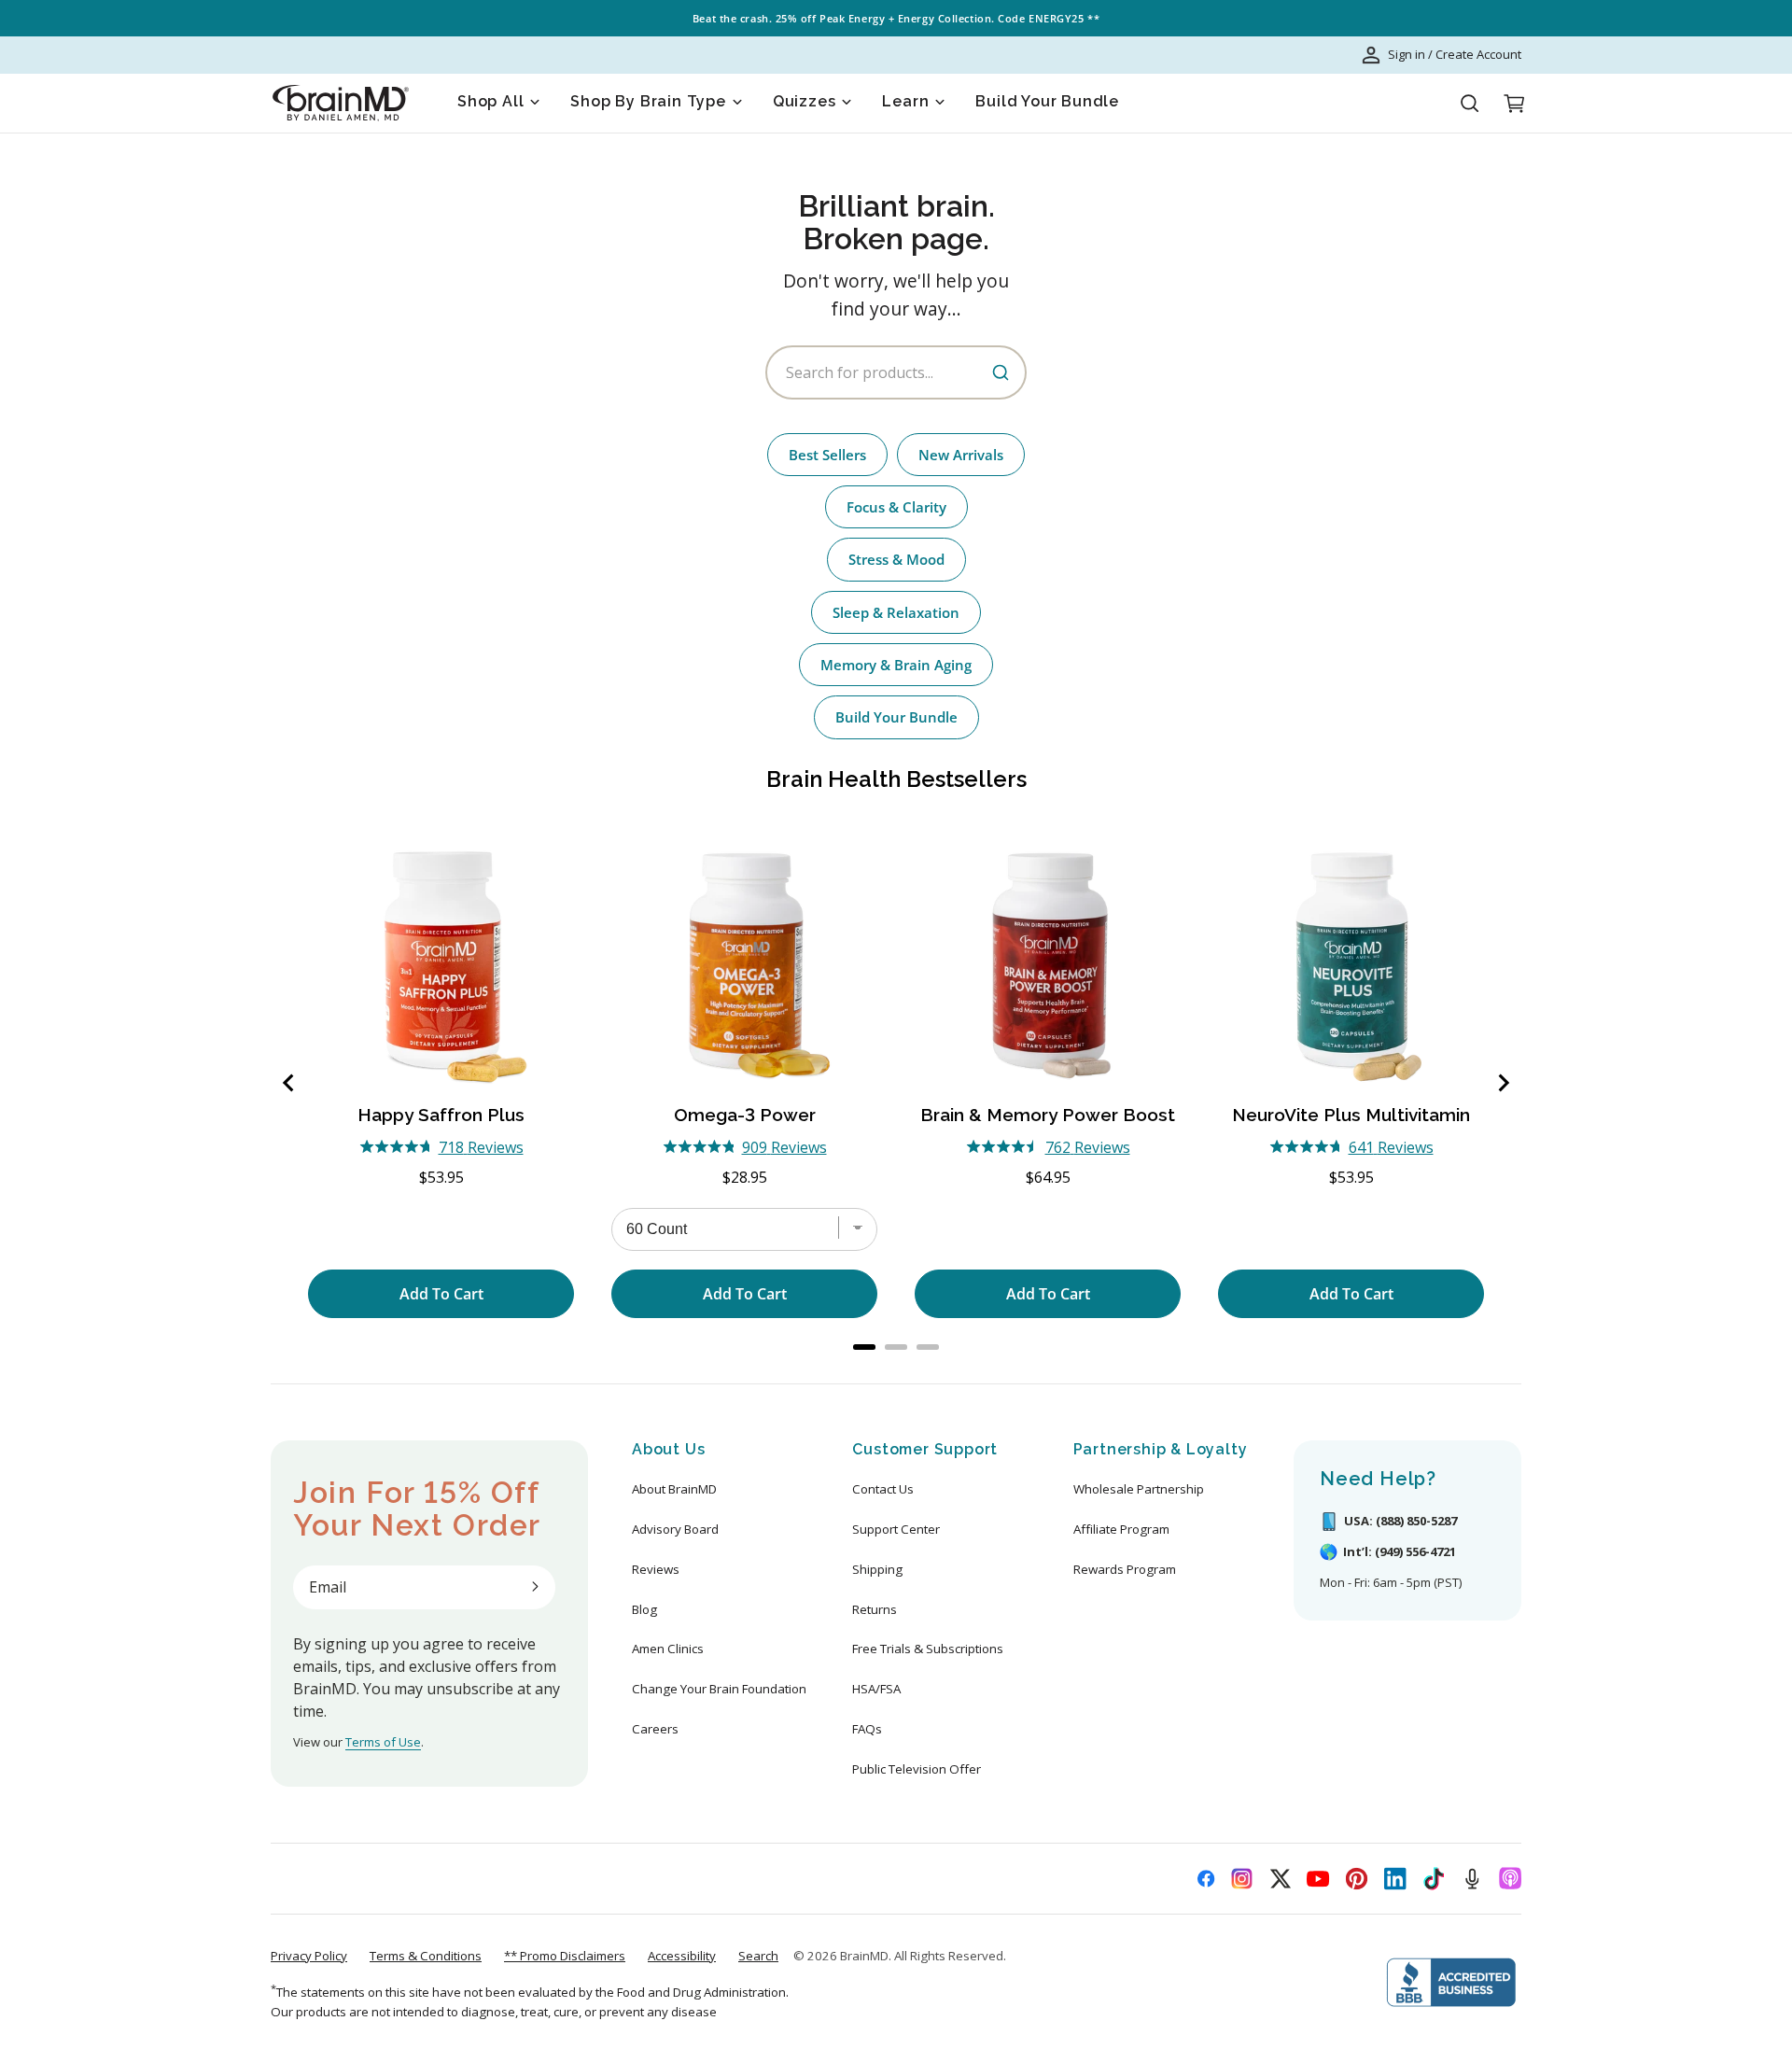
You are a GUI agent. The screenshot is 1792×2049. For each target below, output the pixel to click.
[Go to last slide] (289, 1083)
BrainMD (864, 1956)
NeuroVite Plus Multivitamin (1351, 1115)
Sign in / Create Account (1455, 54)
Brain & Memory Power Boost (1048, 1115)
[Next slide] (1503, 1083)
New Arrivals (961, 455)
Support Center (896, 1529)
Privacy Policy (309, 1956)
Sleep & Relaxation (896, 612)
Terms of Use (383, 1742)
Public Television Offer (917, 1769)
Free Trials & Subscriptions (928, 1649)
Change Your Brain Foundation (719, 1689)
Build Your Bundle (896, 717)
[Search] (1469, 104)
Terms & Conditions (426, 1956)
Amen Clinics (668, 1649)
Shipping (877, 1569)
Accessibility (682, 1956)
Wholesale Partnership (1139, 1489)
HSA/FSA (876, 1689)
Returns (875, 1609)
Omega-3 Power (745, 1115)
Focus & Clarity (896, 507)
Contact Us (883, 1489)
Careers (655, 1729)
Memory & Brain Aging (896, 665)
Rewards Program (1125, 1569)
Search (758, 1956)
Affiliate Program (1121, 1529)
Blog (644, 1609)
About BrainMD (674, 1489)
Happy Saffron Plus (441, 1115)
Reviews (656, 1569)
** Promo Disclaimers (565, 1956)
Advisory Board (675, 1529)
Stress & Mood (896, 559)
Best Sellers (827, 455)
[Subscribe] (535, 1587)
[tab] (864, 1347)
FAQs (867, 1729)
